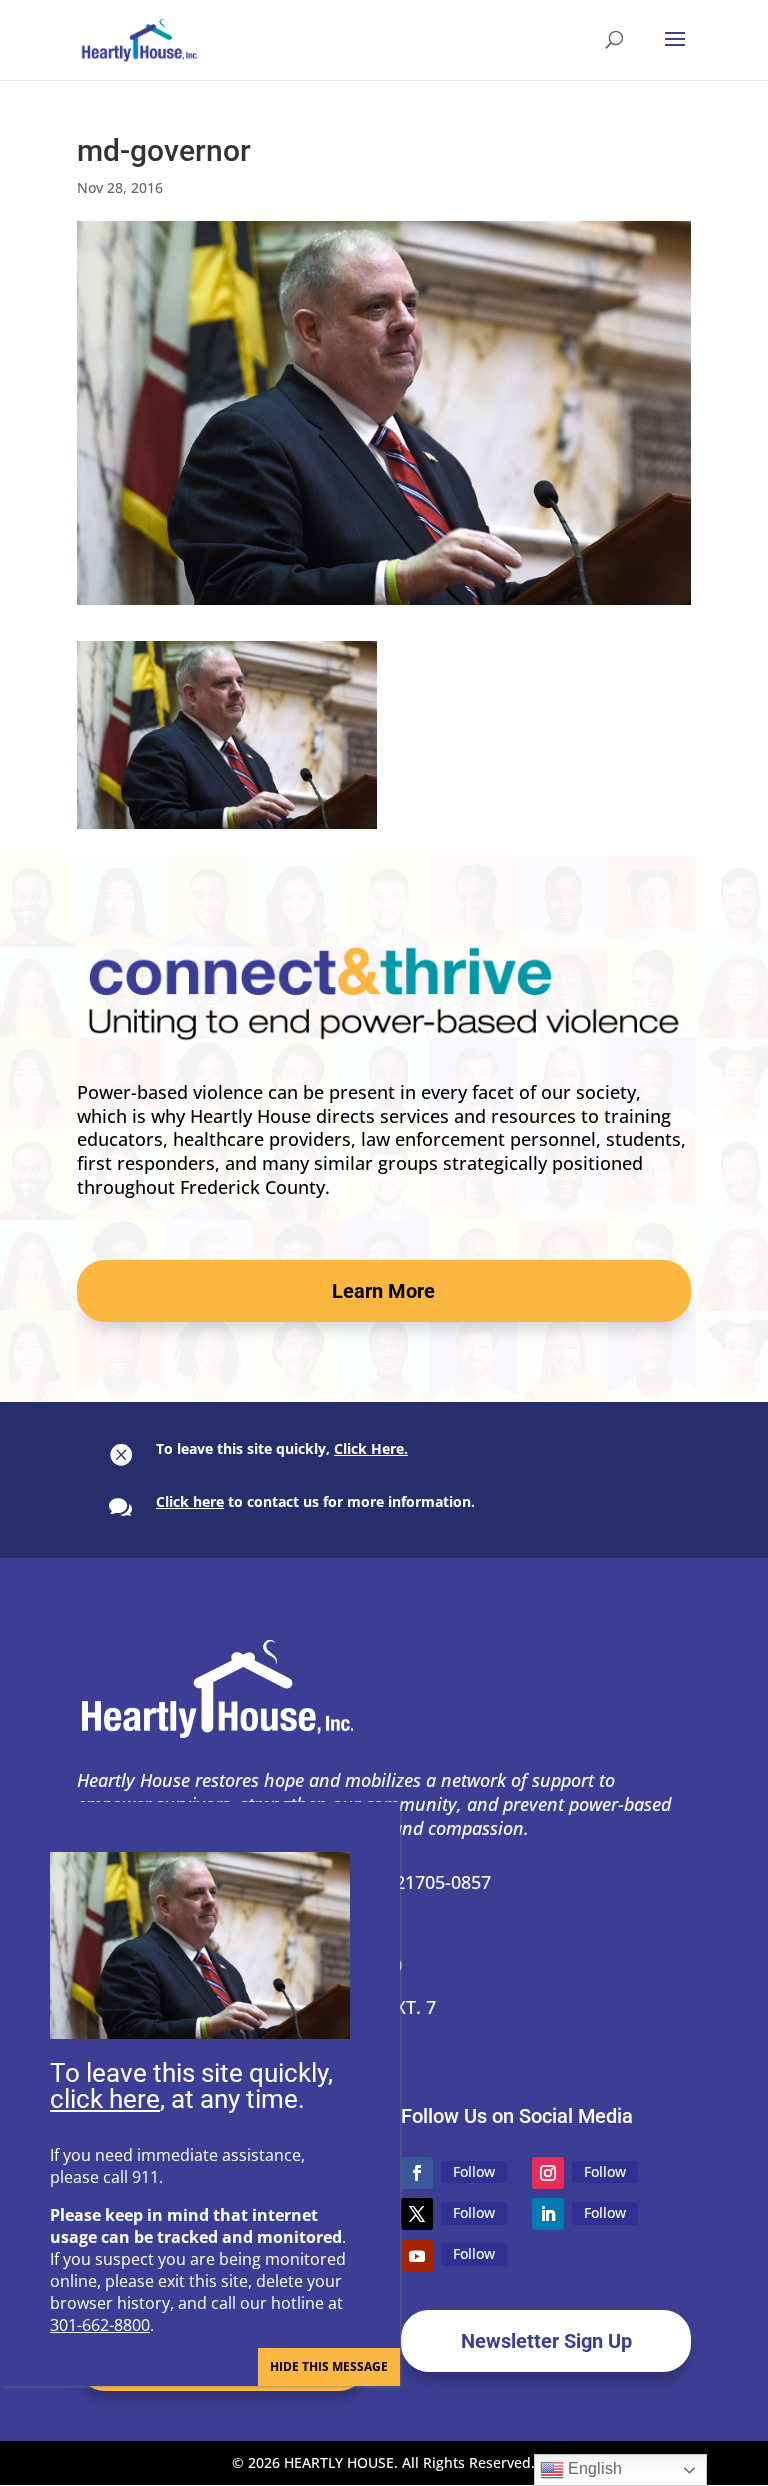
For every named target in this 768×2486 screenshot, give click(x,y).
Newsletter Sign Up (546, 2341)
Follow (474, 2171)
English (593, 2468)
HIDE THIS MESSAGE (329, 2366)
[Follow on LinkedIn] (548, 2214)
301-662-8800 (100, 2325)
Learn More (383, 1291)
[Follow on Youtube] (417, 2256)
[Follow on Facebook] (417, 2173)
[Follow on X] (417, 2214)
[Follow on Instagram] (548, 2173)
